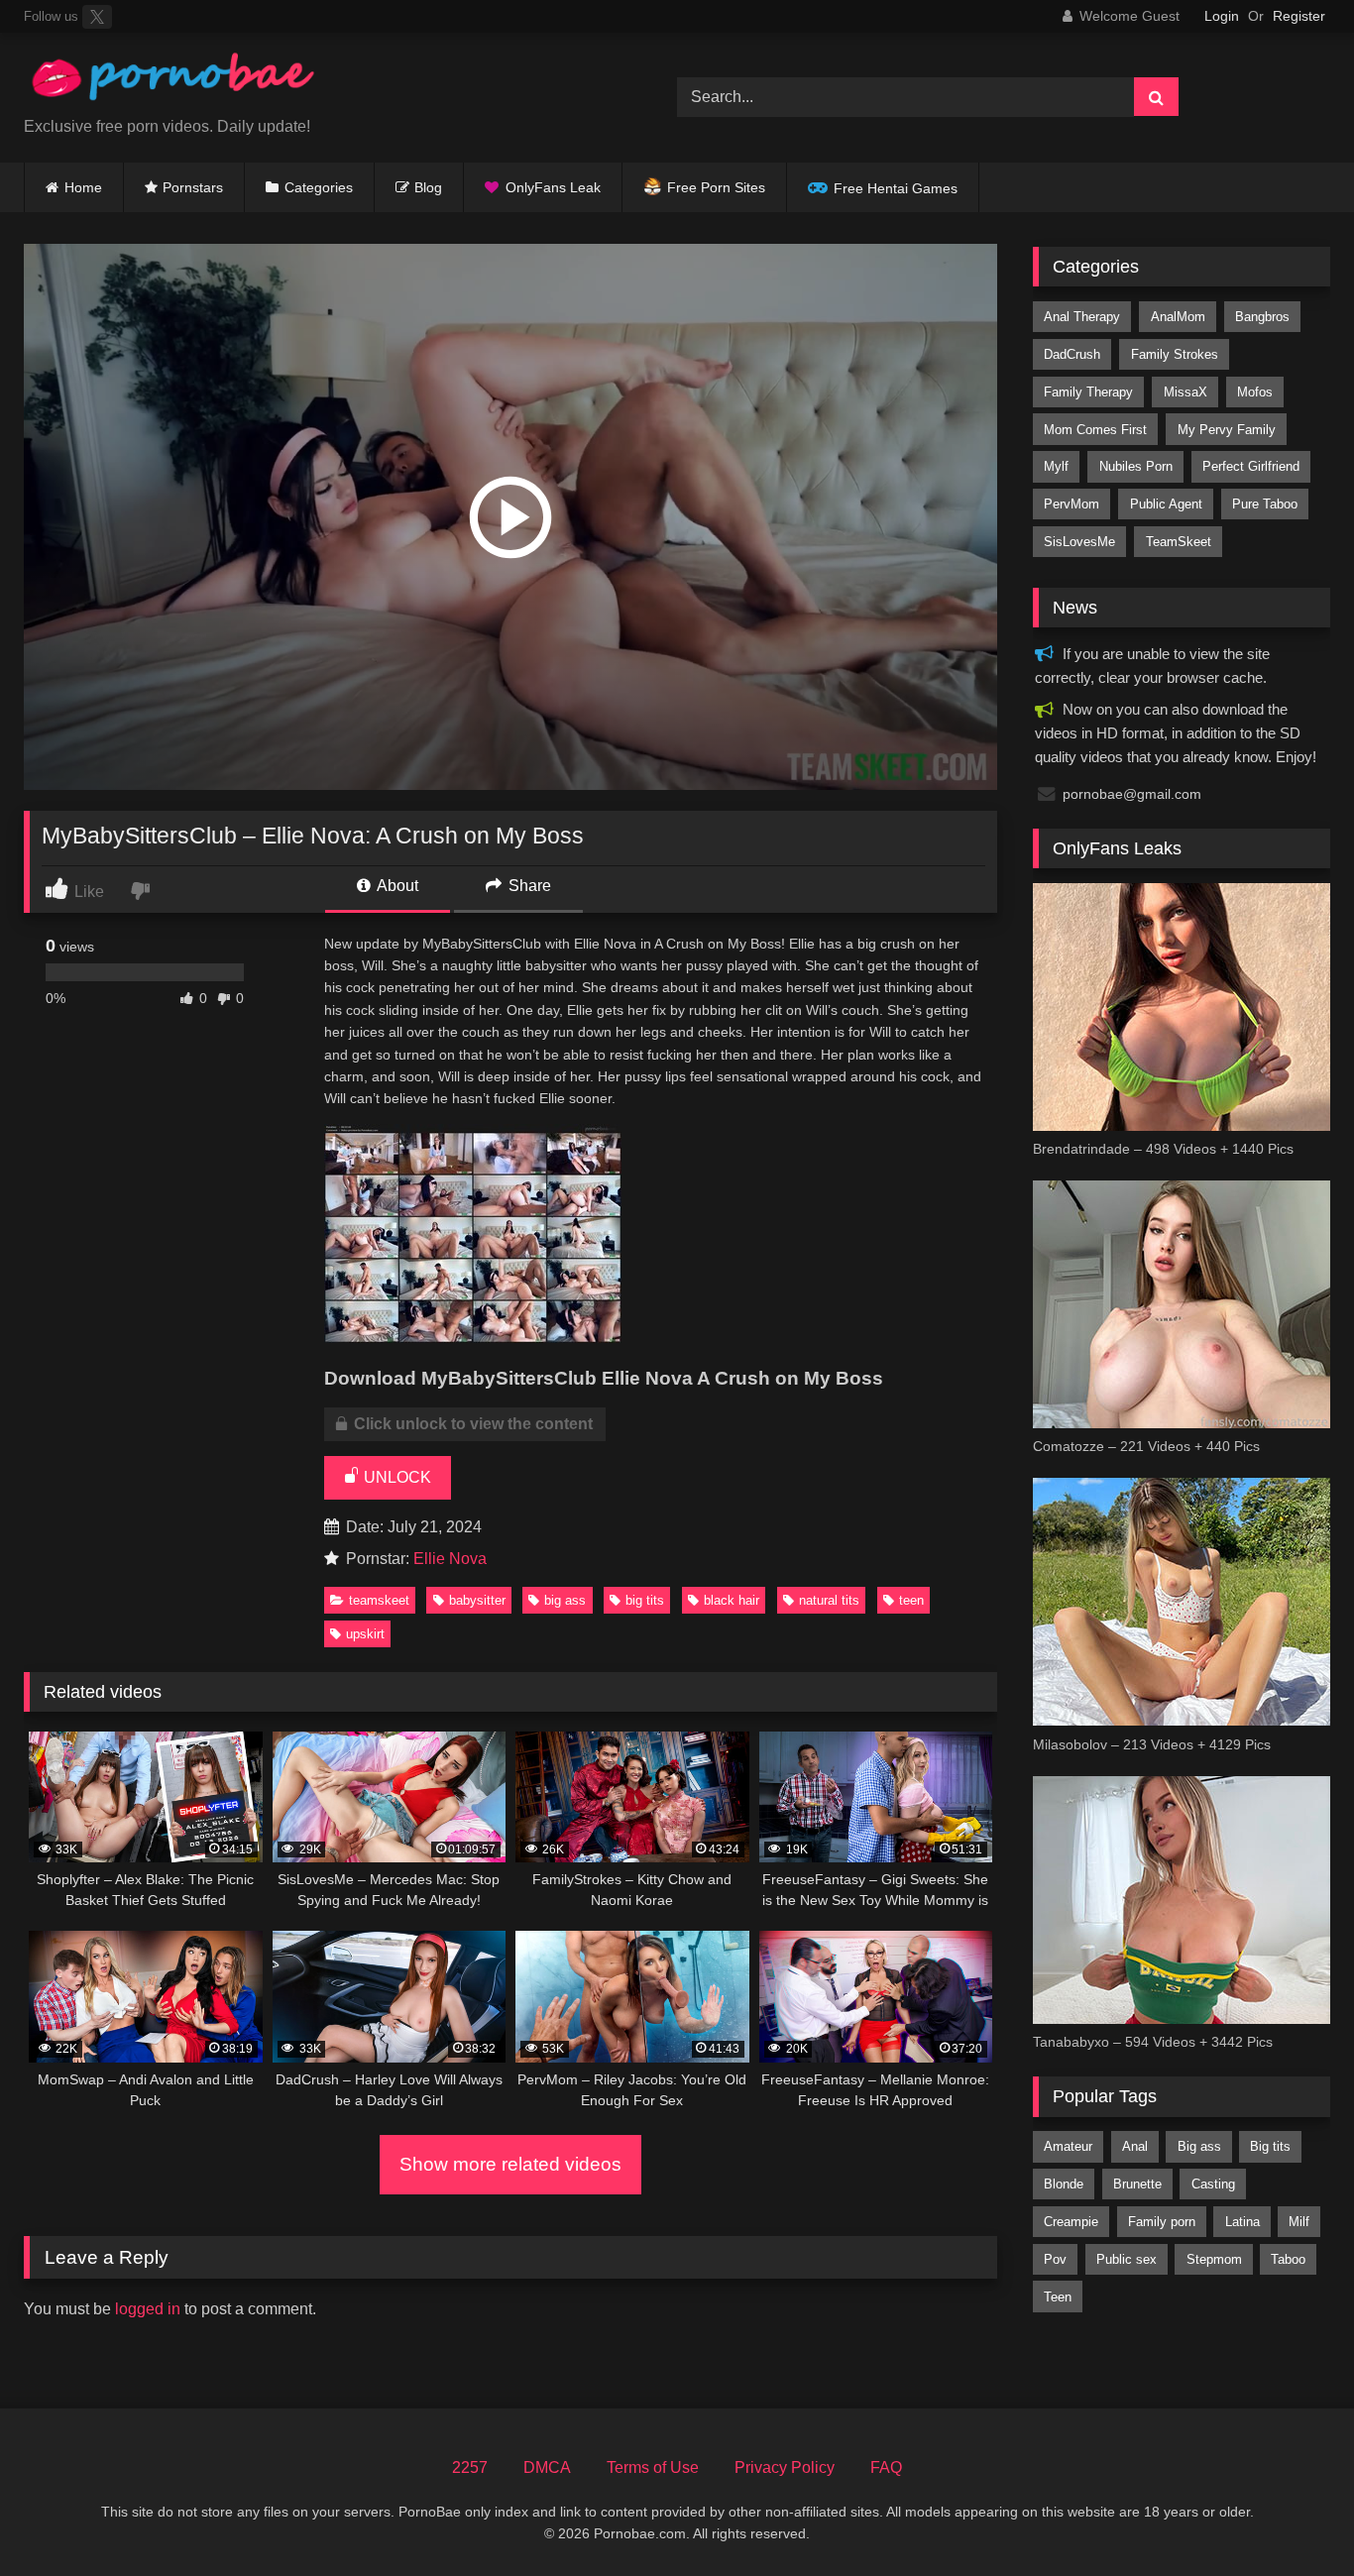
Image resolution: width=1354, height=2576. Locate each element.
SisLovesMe (1079, 542)
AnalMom (1178, 317)
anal (1135, 2146)
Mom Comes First (1095, 430)
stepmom (1214, 2259)
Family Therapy (1088, 392)
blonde (1064, 2184)
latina (1242, 2222)
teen (911, 1600)
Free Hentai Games (896, 188)
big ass (565, 1600)
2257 (470, 2467)
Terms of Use (653, 2467)
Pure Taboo (1265, 504)
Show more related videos (510, 2164)
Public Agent (1166, 504)
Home (83, 187)
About (396, 886)
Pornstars (193, 187)
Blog (428, 187)
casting (1213, 2184)
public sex (1127, 2259)
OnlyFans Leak (553, 187)
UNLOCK (395, 1477)
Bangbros (1262, 317)
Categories (319, 187)
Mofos (1255, 392)
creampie (1071, 2222)
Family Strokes (1175, 354)
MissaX (1185, 392)
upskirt (365, 1634)
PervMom (1072, 504)
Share (528, 886)
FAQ (886, 2467)
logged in (148, 2309)
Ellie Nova (450, 1559)
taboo (1288, 2259)
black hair (732, 1600)
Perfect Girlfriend (1251, 466)
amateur (1068, 2146)
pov (1055, 2259)
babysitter (477, 1600)
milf (1299, 2222)
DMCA (547, 2467)
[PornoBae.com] (172, 82)
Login (1222, 16)
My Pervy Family (1227, 430)
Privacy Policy (785, 2467)
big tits (645, 1600)
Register (1299, 16)
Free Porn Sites (716, 187)
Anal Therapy (1082, 317)
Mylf (1056, 466)
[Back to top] (1293, 2517)
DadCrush (1072, 354)
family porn (1162, 2222)
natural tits (829, 1600)
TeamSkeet (379, 1600)
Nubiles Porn (1136, 466)
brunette (1137, 2184)
